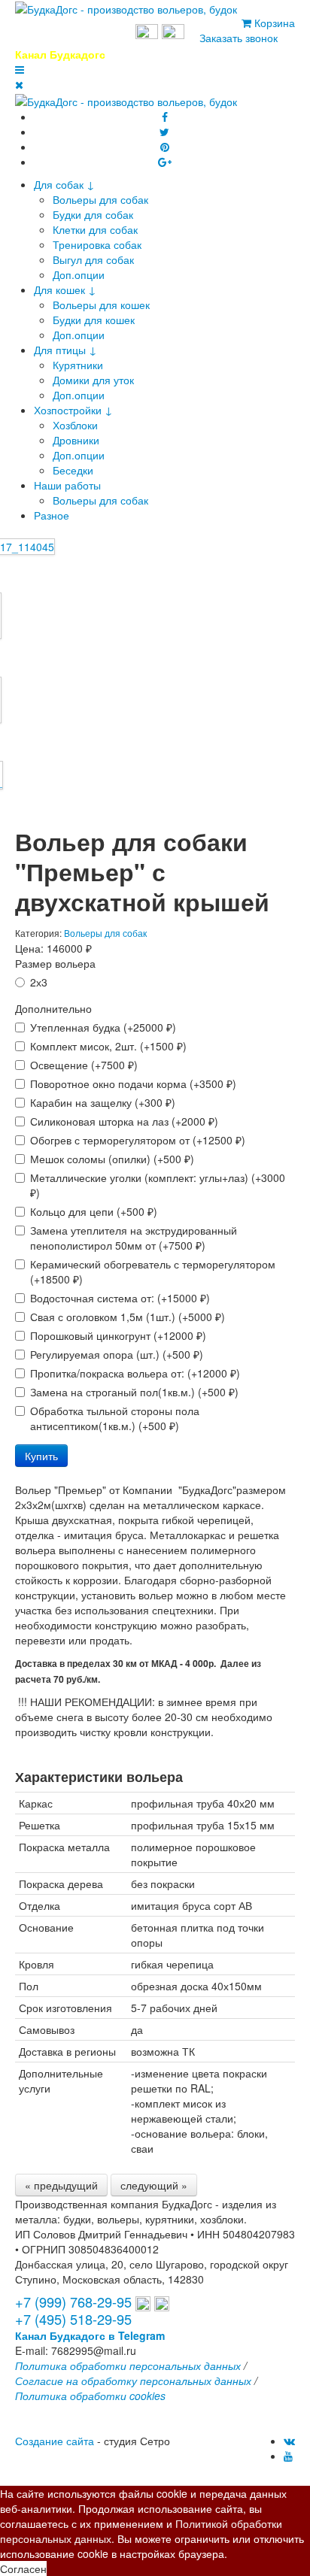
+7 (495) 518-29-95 (73, 2319)
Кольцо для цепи (94, 1211)
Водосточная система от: (120, 1298)
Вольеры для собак (100, 199)
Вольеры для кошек (101, 305)
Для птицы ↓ (65, 350)
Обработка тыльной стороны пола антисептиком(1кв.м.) (115, 1418)
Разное (52, 515)
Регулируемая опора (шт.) (117, 1354)
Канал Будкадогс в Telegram (90, 2335)
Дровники (76, 440)
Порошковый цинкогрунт (118, 1335)
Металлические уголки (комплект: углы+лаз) (158, 1185)
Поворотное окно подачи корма (133, 1083)
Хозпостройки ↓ (73, 410)
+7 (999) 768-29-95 (73, 33)
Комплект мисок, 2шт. (108, 1046)
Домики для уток (93, 380)
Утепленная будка (103, 1027)
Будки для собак (93, 214)
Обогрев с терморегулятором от (138, 1140)
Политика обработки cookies (90, 2396)
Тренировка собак (97, 244)
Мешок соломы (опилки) (112, 1159)
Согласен (23, 2568)
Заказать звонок (239, 38)
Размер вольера (55, 963)
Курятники (78, 365)
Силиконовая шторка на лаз (124, 1121)
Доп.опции (79, 274)
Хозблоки (75, 425)
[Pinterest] (165, 147)
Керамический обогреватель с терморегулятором (153, 1271)
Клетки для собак (95, 229)
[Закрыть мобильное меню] (19, 84)
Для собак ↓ (64, 184)
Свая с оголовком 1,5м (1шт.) (128, 1317)
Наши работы (67, 485)
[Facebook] (165, 117)
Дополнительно (53, 1008)
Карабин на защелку (103, 1102)
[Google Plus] (165, 162)
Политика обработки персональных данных (128, 2365)
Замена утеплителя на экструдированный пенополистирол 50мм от (134, 1238)
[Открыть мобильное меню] (20, 69)
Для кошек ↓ (65, 289)
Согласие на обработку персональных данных (133, 2381)
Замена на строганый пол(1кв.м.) (134, 1392)
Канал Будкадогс (60, 54)
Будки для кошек (94, 320)
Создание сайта (55, 2441)
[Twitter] (164, 132)
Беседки (73, 470)
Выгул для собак (93, 259)
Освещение (84, 1065)
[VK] (289, 2441)
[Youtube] (288, 2456)
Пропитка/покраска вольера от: (135, 1373)
